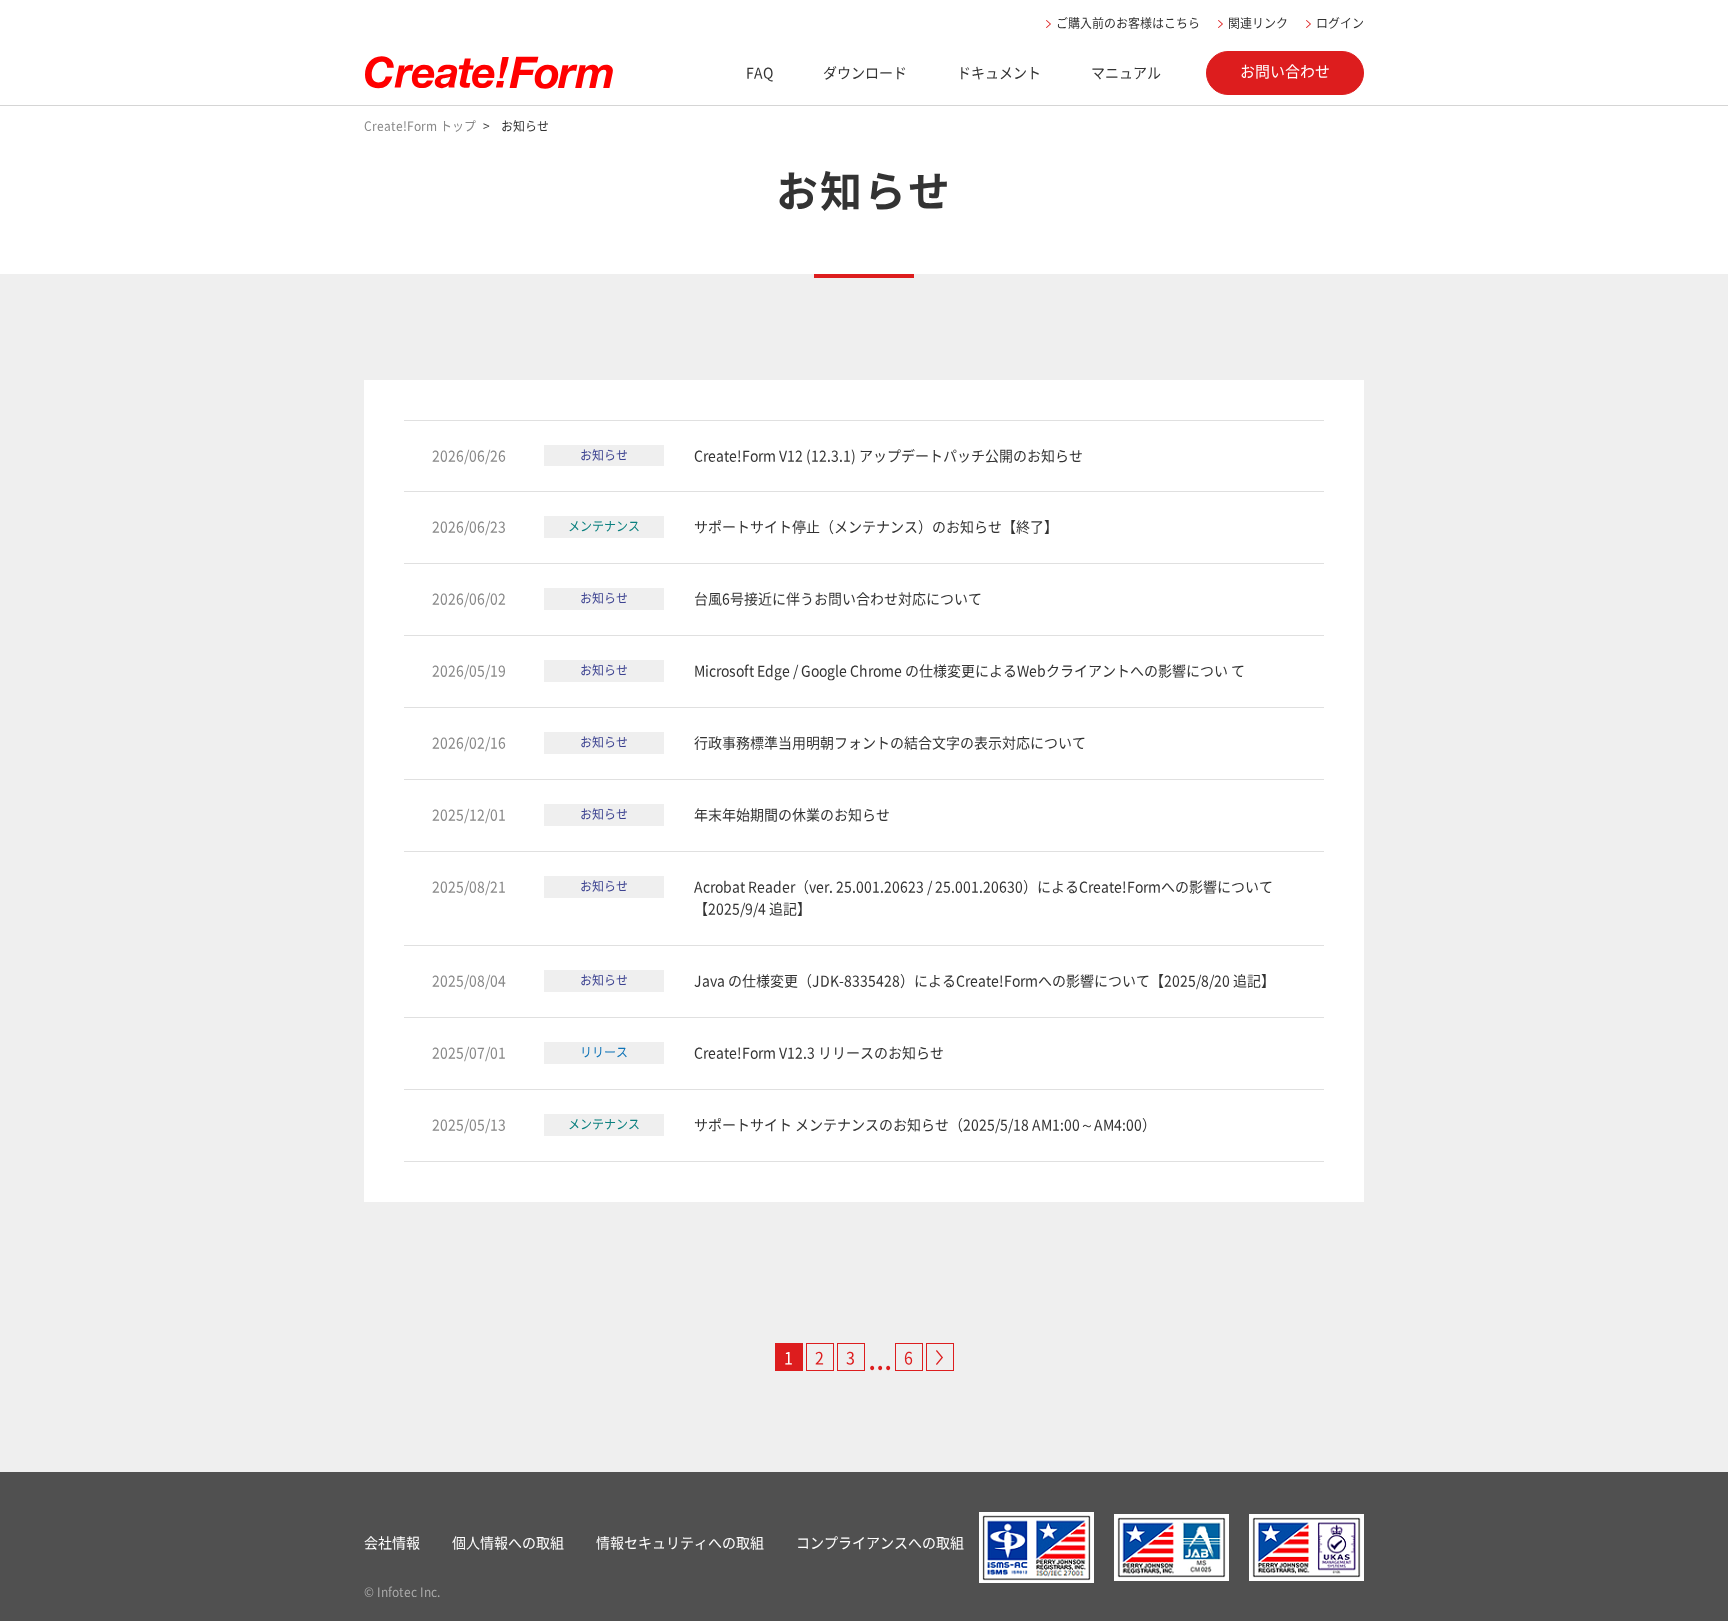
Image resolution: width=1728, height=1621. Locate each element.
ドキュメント (999, 72)
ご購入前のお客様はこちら (1128, 23)
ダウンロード (865, 72)
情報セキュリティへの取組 (680, 1542)
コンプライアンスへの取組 (880, 1542)
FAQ (759, 72)
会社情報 (392, 1542)
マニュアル (1126, 72)
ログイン (1340, 23)
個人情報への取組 (508, 1542)
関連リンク (1258, 23)
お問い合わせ (1285, 71)
